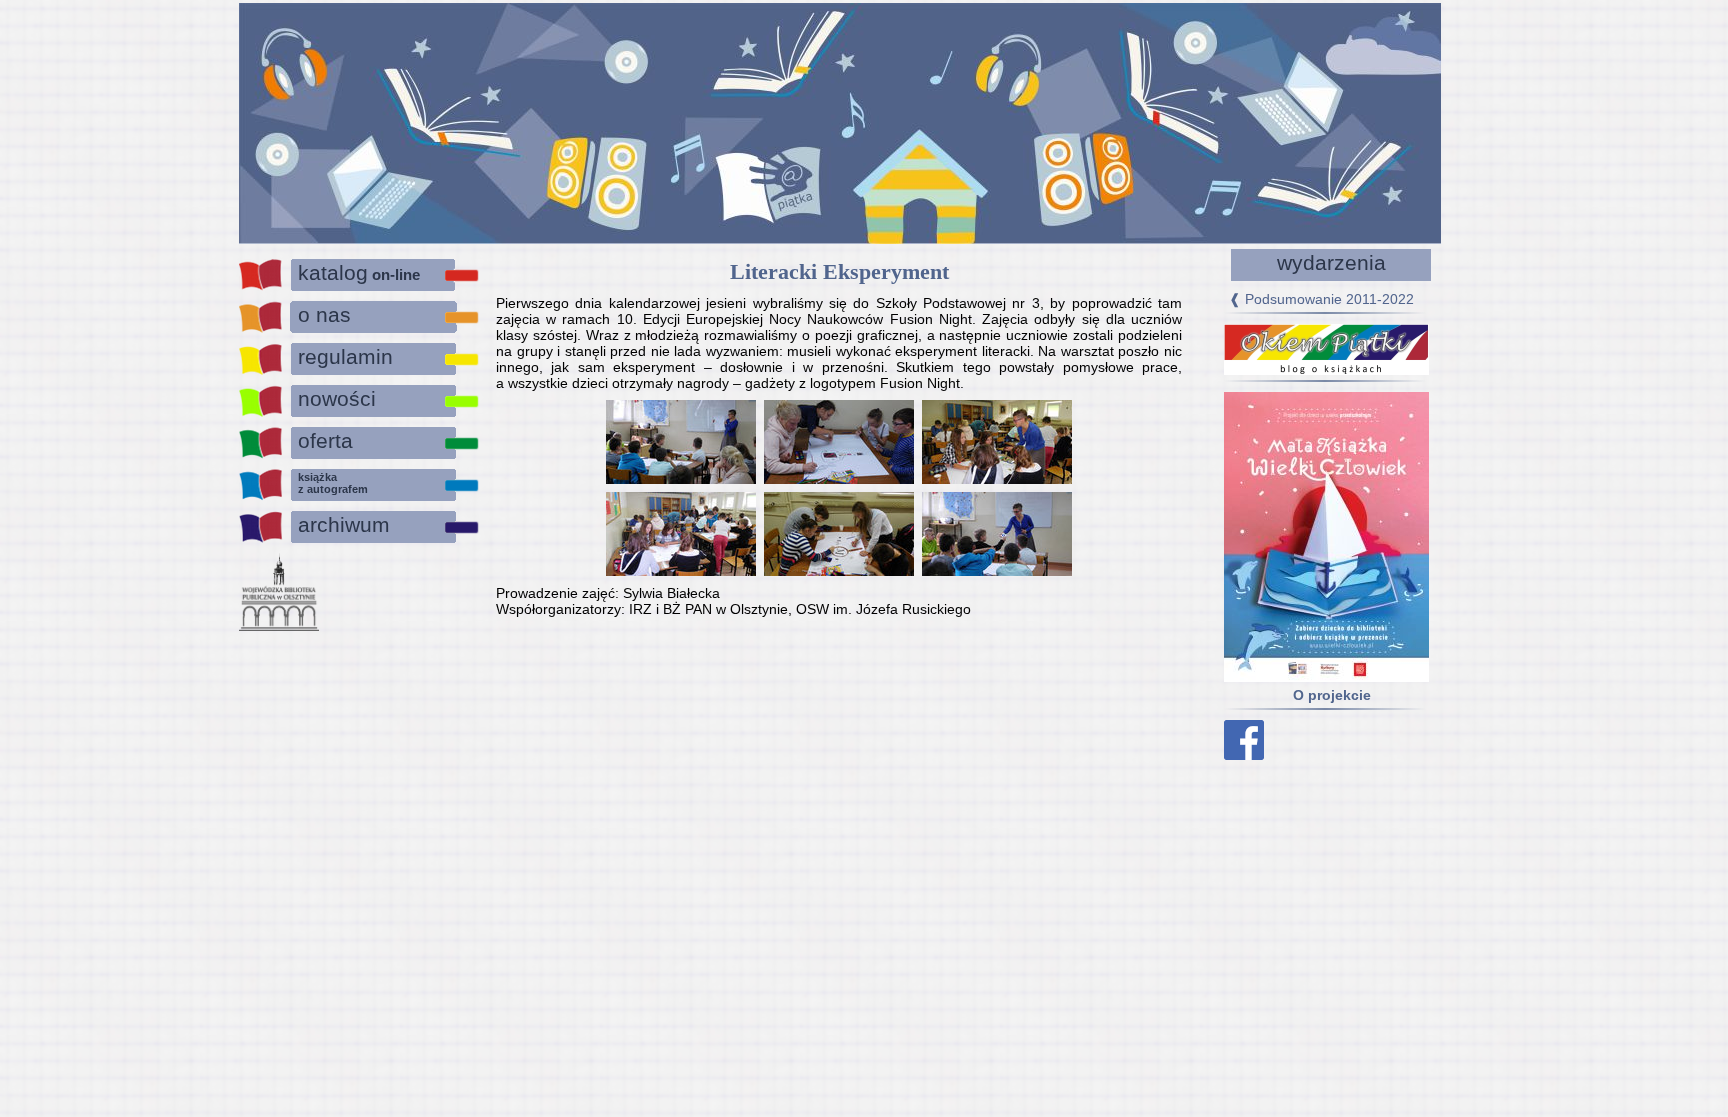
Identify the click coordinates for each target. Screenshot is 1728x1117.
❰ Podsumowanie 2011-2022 (1321, 299)
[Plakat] (1315, 677)
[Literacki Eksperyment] (681, 441)
